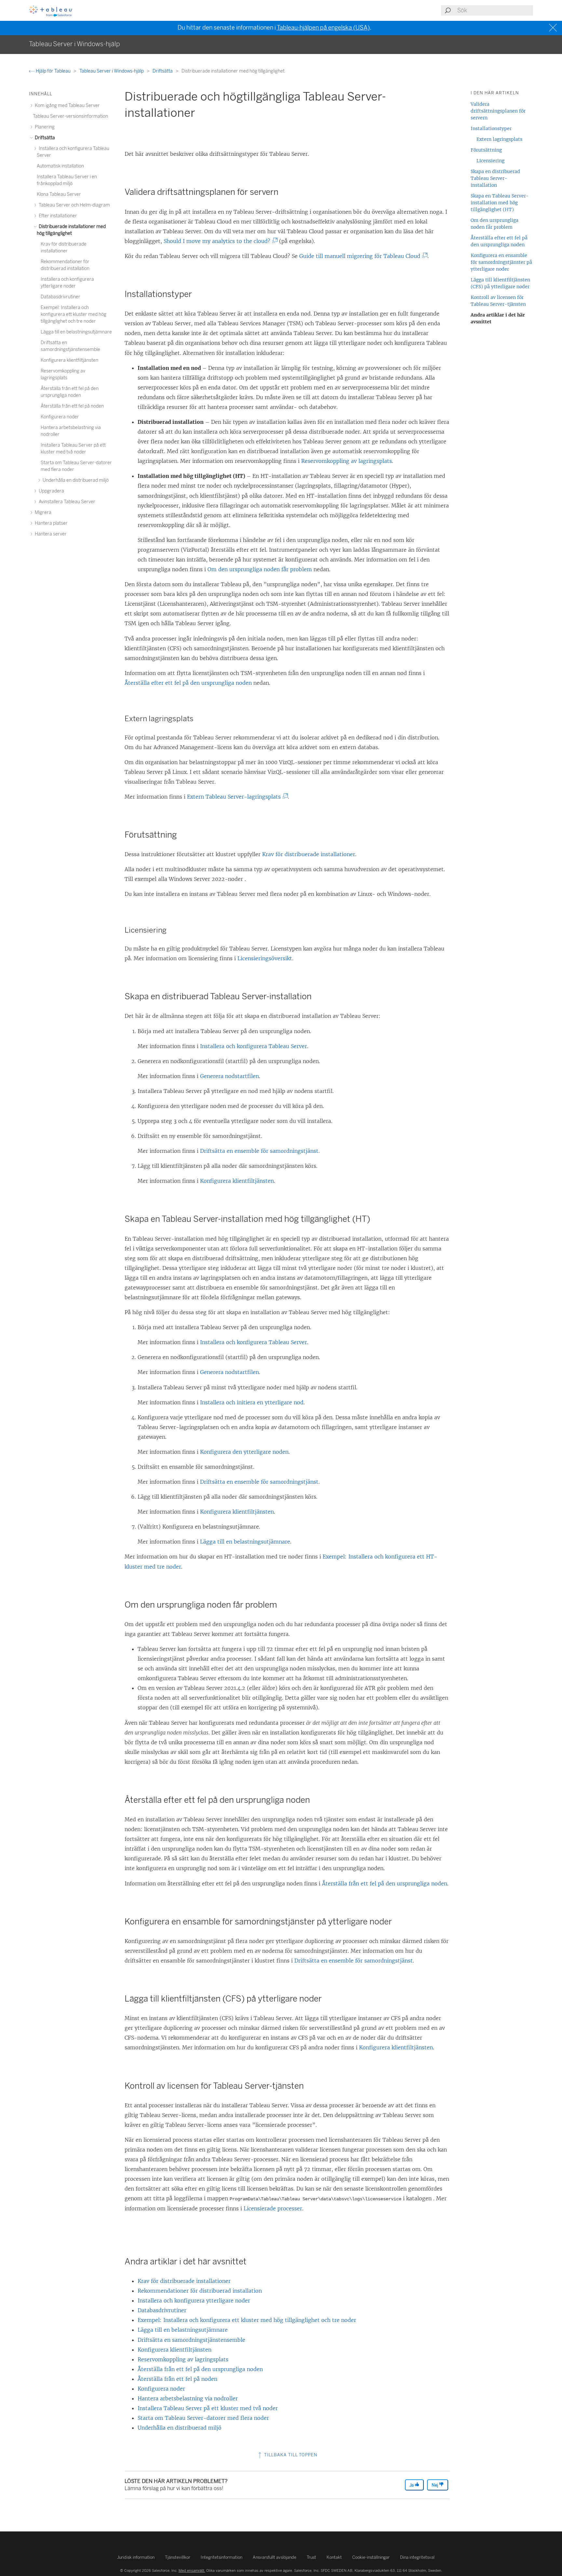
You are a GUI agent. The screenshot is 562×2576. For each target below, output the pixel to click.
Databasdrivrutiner (162, 2310)
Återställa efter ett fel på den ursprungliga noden (188, 683)
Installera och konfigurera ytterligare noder (194, 2300)
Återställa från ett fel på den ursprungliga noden (385, 1883)
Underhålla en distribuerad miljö (180, 2428)
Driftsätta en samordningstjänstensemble (191, 2340)
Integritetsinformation (221, 2557)
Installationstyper (491, 128)
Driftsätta (163, 71)
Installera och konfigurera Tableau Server (254, 1046)
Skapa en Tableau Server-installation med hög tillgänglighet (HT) (500, 203)
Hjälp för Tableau (53, 71)
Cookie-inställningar (371, 2557)
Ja (412, 2485)
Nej (435, 2485)
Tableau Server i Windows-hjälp (112, 71)
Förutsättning (486, 150)
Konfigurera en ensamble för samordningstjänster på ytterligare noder (501, 262)
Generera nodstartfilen (229, 1076)
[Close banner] (554, 28)
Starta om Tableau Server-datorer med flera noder (203, 2418)
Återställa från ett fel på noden (177, 2379)
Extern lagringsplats (499, 139)
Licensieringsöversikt (265, 958)
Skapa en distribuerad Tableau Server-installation (495, 178)
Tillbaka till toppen (290, 2455)
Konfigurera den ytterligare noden (244, 1452)
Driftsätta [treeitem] (44, 138)
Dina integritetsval (417, 2557)
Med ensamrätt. (192, 2570)
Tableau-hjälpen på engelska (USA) (323, 28)
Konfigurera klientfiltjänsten (237, 1181)
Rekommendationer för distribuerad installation (200, 2291)
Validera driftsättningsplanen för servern (498, 111)
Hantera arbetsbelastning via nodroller (188, 2398)
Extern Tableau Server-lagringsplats (235, 797)
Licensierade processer (273, 2208)
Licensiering (490, 161)
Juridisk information (136, 2557)
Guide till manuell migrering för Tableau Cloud (361, 256)
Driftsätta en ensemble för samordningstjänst (259, 1151)
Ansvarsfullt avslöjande (274, 2557)
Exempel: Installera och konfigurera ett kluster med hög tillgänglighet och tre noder (247, 2320)
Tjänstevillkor (178, 2557)
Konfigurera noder (161, 2389)
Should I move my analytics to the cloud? (218, 241)
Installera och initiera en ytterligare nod (252, 1402)
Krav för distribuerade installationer (309, 854)
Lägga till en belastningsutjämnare (245, 1542)
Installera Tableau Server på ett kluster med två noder (208, 2408)
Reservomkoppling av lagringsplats (347, 461)
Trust (311, 2557)
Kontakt (334, 2557)
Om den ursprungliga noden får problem (260, 569)
